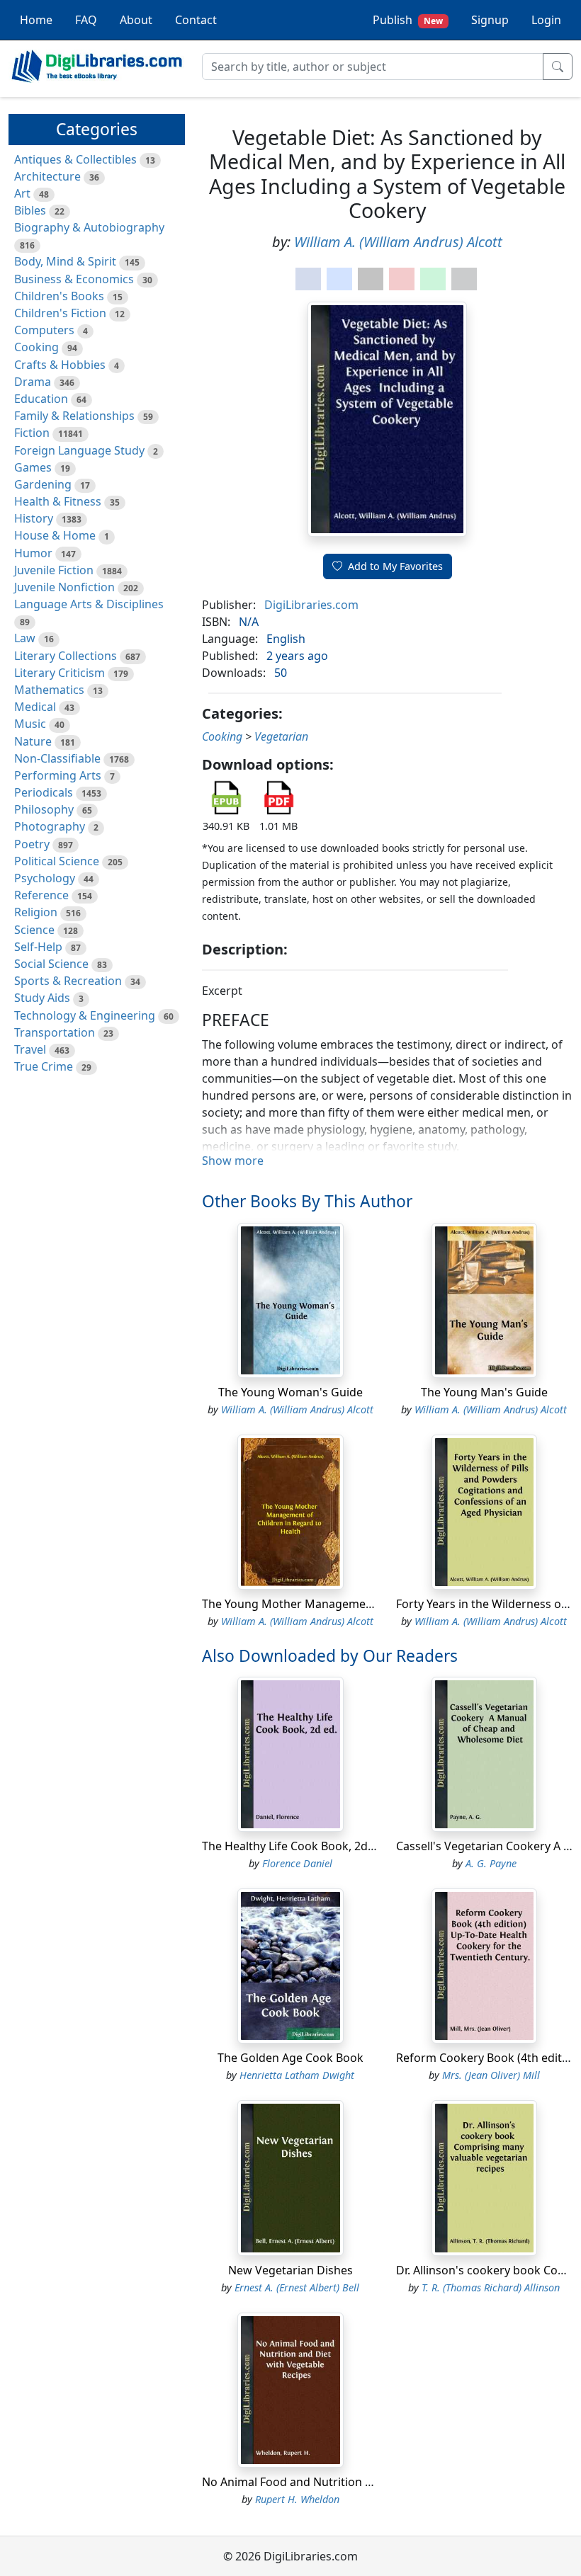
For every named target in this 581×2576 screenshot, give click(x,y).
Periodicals (44, 792)
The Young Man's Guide (484, 1392)
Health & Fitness (58, 501)
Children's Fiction (60, 313)
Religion (36, 912)
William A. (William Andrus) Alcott (398, 242)
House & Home (55, 535)
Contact (196, 20)
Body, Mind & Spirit (65, 261)
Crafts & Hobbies (60, 365)
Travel (30, 1049)
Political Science (57, 861)
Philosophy (44, 809)
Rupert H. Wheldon (297, 2499)
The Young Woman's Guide (290, 1392)
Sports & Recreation (68, 981)
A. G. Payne (491, 1863)
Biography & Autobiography (89, 227)
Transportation (55, 1032)
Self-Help (38, 947)
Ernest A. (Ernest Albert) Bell (297, 2287)
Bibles (30, 210)
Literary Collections (66, 656)
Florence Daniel (297, 1863)
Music (30, 724)
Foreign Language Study (79, 450)
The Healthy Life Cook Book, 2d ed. (294, 1846)
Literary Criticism (60, 673)
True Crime (44, 1066)
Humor (33, 553)
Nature (33, 741)
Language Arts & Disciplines (89, 604)
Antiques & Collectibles (75, 159)
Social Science (51, 964)
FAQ (86, 20)
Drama (33, 382)
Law (25, 638)
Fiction (32, 433)
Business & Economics (74, 279)
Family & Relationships (74, 416)
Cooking (36, 347)
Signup (490, 20)
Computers (44, 330)
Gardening (43, 484)
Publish (408, 20)
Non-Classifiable (57, 758)
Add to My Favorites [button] (395, 566)
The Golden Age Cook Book (290, 2058)
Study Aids (42, 998)
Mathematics (49, 690)
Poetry (32, 844)
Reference (41, 895)
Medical (35, 707)
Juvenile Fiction (54, 570)
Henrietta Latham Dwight (297, 2075)
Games (33, 467)
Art (22, 193)
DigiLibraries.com (311, 605)
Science (34, 930)
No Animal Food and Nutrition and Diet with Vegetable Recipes (370, 2482)
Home (36, 20)
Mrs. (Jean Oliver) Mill (491, 2075)
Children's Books (59, 296)
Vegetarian (281, 736)
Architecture (47, 176)
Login (546, 20)
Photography (50, 826)
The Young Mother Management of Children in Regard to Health (374, 1604)
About (136, 20)
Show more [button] (233, 1161)
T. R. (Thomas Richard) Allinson (491, 2287)
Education (41, 399)
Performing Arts (58, 775)
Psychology (45, 878)
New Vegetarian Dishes (290, 2270)
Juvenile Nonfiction (64, 587)
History (34, 518)
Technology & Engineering (85, 1015)
